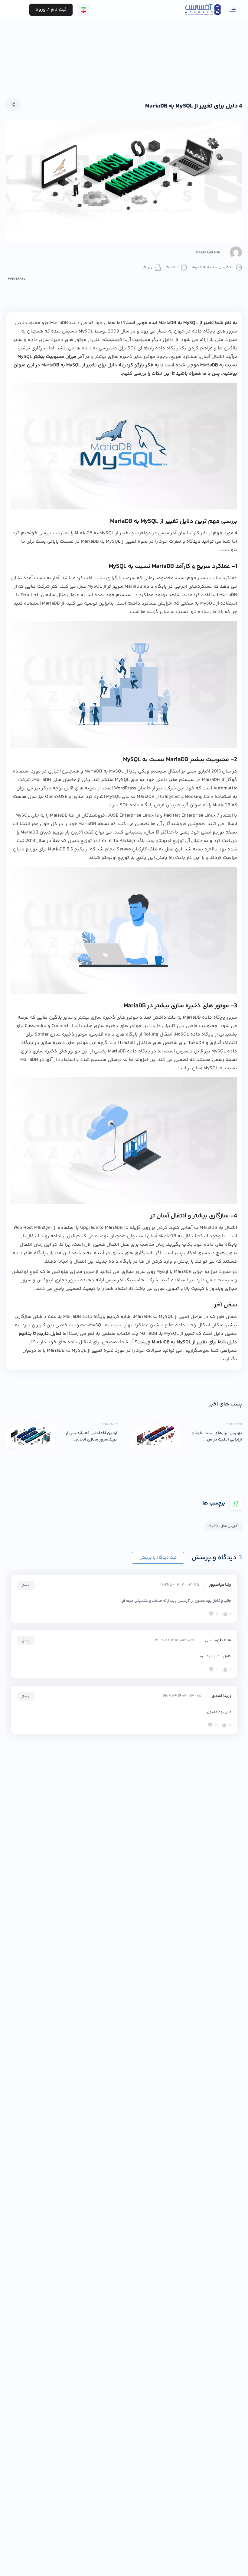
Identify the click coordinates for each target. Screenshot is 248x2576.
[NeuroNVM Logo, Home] (203, 10)
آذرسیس (114, 1280)
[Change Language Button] (83, 10)
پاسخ (26, 1585)
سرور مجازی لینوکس (58, 1280)
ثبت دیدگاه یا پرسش (158, 1558)
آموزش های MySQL (224, 1526)
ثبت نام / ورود (51, 10)
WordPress (125, 788)
